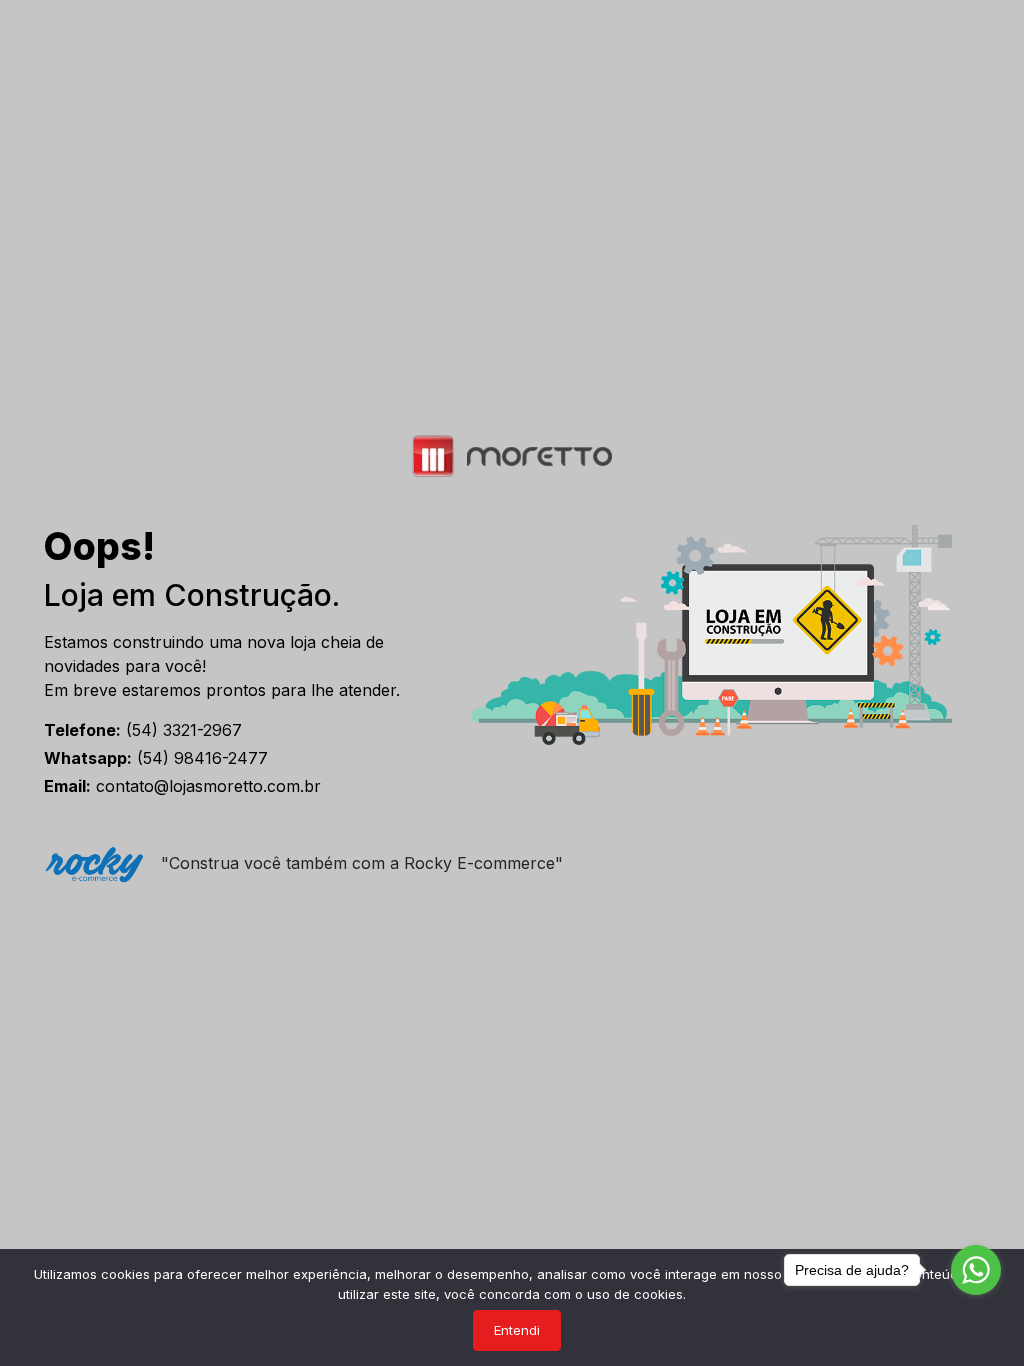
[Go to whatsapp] (976, 1270)
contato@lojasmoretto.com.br (182, 786)
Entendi (517, 1330)
